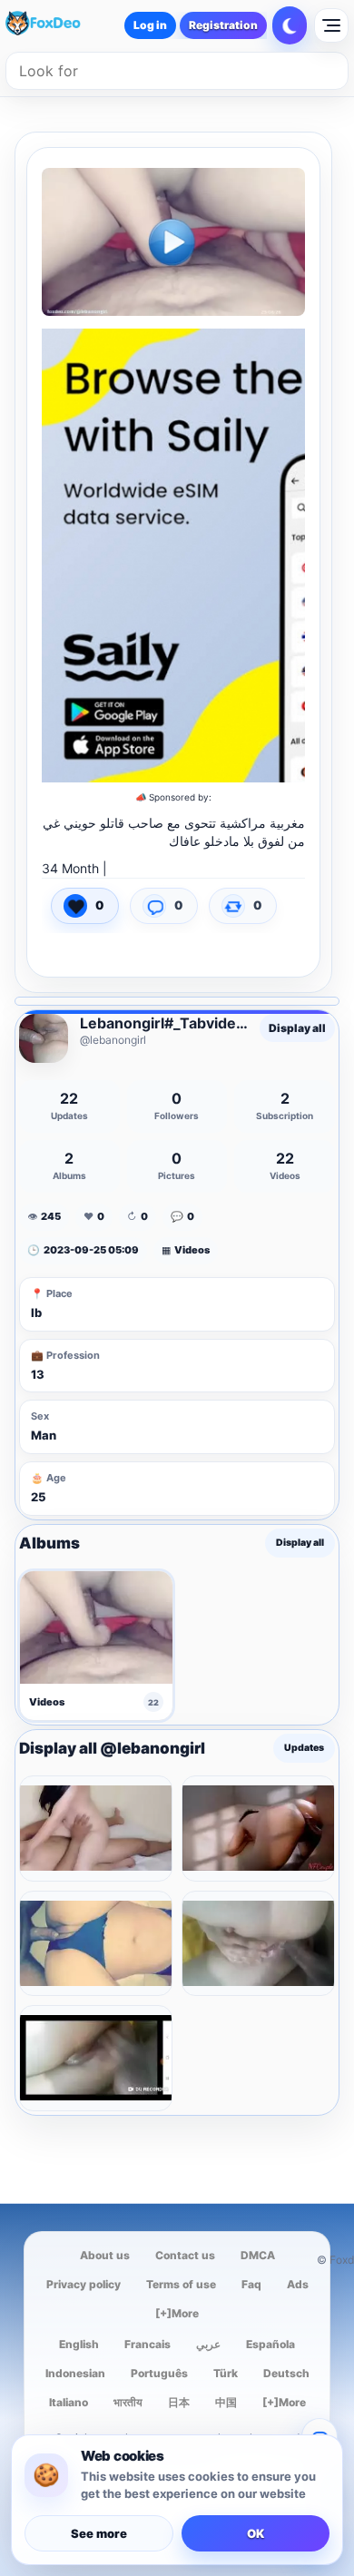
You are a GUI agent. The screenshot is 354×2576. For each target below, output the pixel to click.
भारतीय (128, 2402)
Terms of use (181, 2284)
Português (159, 2373)
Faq (251, 2284)
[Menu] (331, 25)
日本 (179, 2402)
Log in (150, 25)
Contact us (185, 2255)
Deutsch (286, 2373)
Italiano (69, 2402)
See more (99, 2533)
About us (105, 2255)
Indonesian (75, 2373)
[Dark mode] (290, 25)
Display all (297, 1028)
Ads (298, 2284)
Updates (304, 1749)
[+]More (177, 2313)
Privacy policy (84, 2284)
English (79, 2344)
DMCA (258, 2255)
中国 (226, 2402)
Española (270, 2344)
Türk (226, 2373)
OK (256, 2533)
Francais (147, 2344)
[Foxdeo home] (58, 25)
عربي (208, 2344)
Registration (223, 25)
